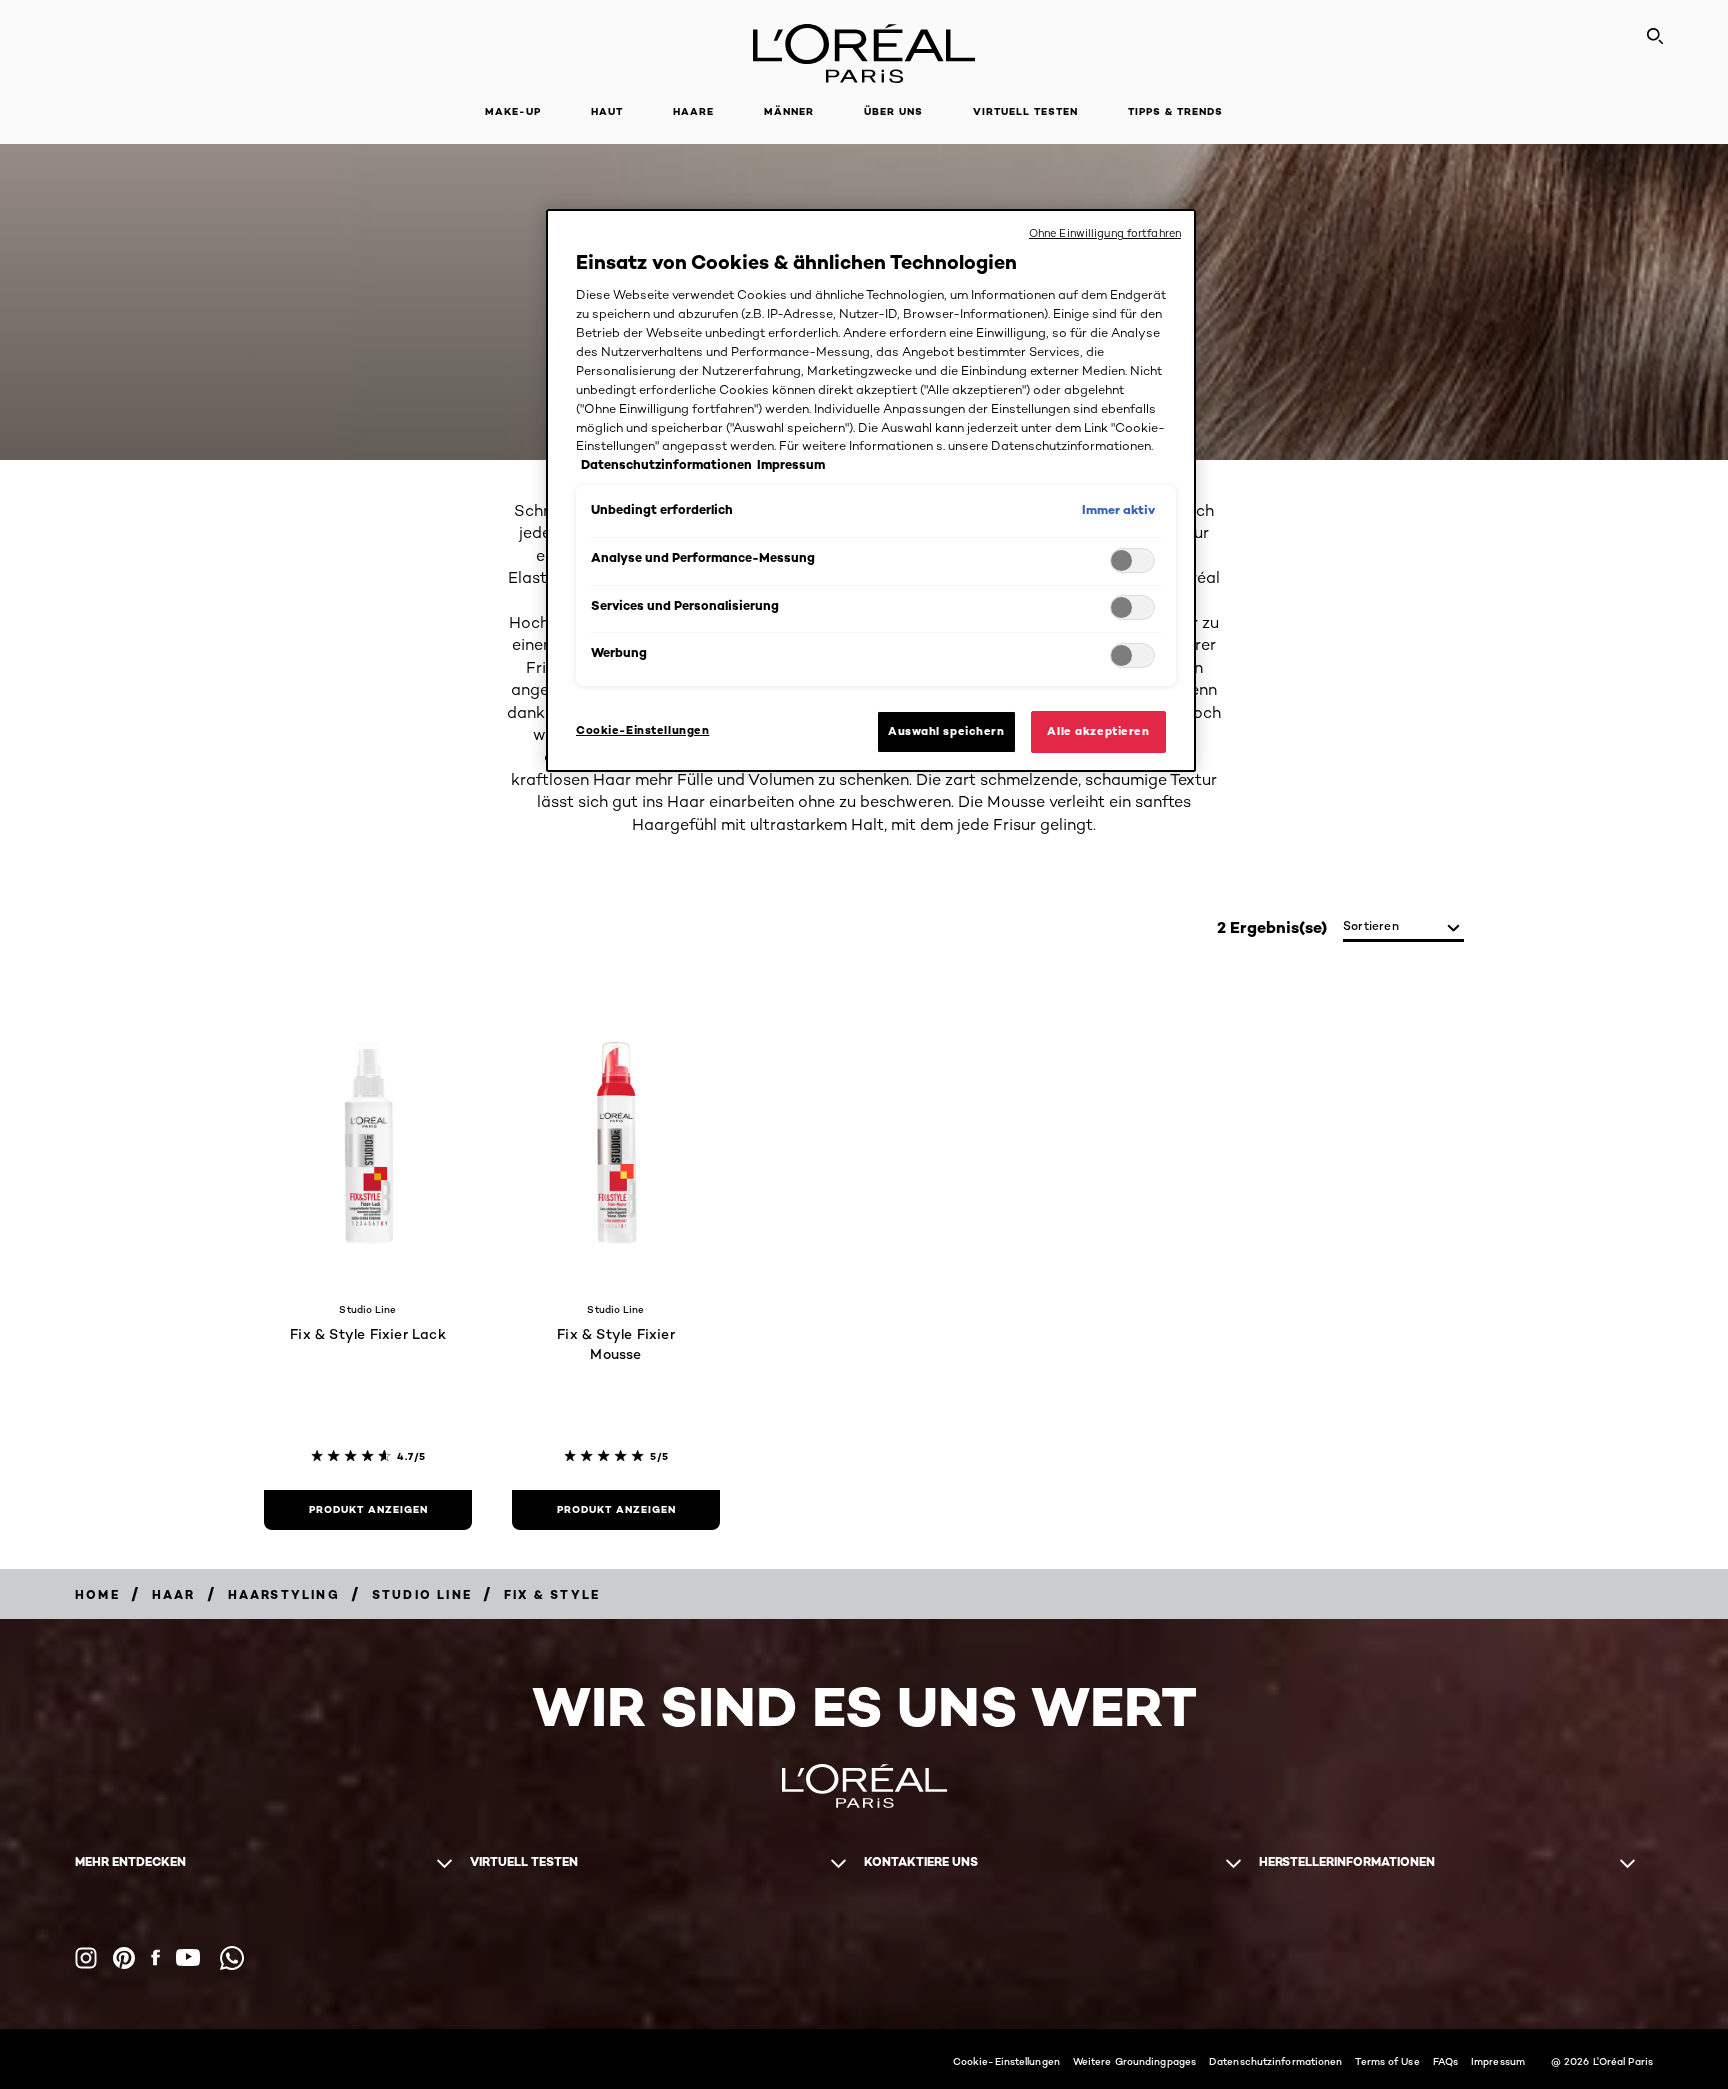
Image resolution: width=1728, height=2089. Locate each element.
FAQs (1445, 2061)
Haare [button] (693, 111)
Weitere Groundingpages (1134, 2061)
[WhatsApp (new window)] (232, 1958)
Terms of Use (1387, 2061)
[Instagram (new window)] (86, 1958)
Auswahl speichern (946, 731)
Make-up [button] (513, 111)
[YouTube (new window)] (188, 1957)
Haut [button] (607, 111)
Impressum (1498, 2061)
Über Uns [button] (893, 111)
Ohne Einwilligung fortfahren (1105, 233)
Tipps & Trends (1175, 111)
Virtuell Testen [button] (1025, 111)
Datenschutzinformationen (1275, 2061)
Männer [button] (789, 111)
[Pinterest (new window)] (124, 1958)
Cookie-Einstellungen (1006, 2061)
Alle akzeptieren (1098, 731)
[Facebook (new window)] (155, 1957)
